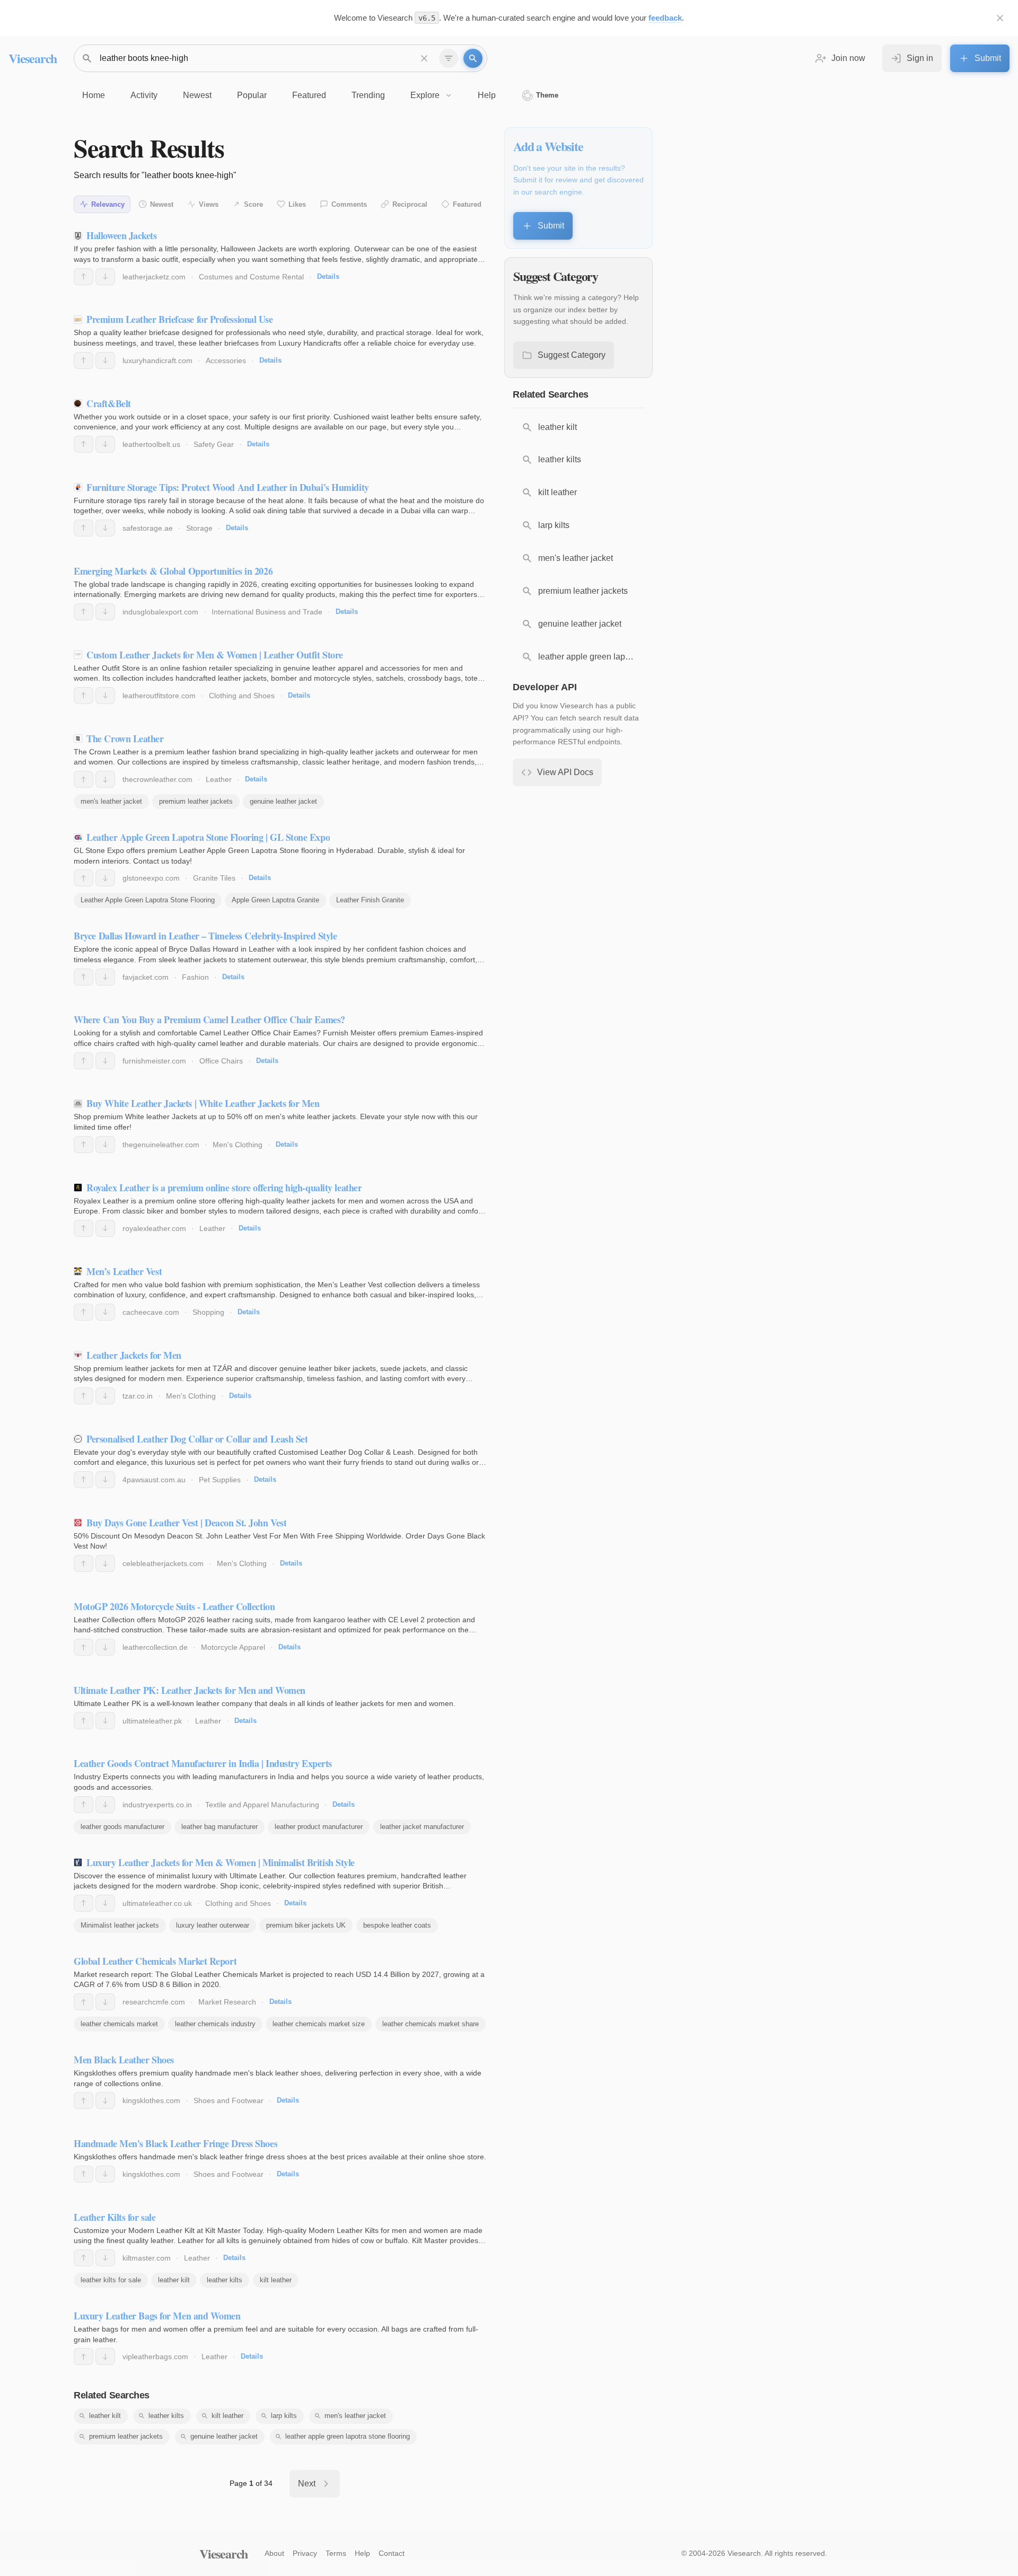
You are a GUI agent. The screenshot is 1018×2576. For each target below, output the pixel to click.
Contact (392, 2553)
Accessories (226, 361)
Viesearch (33, 58)
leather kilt (174, 2280)
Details (328, 276)
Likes (297, 204)
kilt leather (276, 2280)
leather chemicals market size (319, 2024)
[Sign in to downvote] (105, 277)
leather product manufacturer (319, 1827)
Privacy (305, 2553)
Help (362, 2553)
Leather (219, 779)
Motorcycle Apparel (233, 1647)
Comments (349, 204)
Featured (467, 204)
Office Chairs (221, 1061)
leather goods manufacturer (122, 1827)
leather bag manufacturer (220, 1827)
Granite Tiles (214, 878)
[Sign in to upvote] (84, 277)
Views (209, 204)
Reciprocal (410, 204)
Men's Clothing (238, 1145)
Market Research (227, 2002)
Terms (336, 2553)
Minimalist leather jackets (120, 1925)
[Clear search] (424, 58)
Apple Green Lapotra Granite (275, 900)
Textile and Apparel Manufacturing (262, 1805)
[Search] (473, 58)
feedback (665, 18)
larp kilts (284, 2416)
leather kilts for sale (111, 2280)
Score (253, 204)
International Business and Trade (267, 612)
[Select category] (449, 58)
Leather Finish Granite (370, 900)
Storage (199, 528)
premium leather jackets (196, 801)
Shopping (208, 1312)
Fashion (195, 977)
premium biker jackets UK (306, 1925)
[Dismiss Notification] (1000, 18)
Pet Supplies (220, 1480)
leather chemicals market (119, 2024)
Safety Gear (214, 444)
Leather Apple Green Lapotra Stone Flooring (148, 900)
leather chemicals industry (215, 2024)
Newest (162, 204)
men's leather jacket (111, 801)
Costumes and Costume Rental (251, 277)
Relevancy (108, 204)
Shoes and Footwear (229, 2100)
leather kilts (225, 2280)
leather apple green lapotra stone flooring (348, 2436)
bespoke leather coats (397, 1925)
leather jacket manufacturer (422, 1827)
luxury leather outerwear (213, 1925)
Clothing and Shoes (242, 696)
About (274, 2553)
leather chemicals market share (431, 2024)
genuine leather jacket (283, 801)
